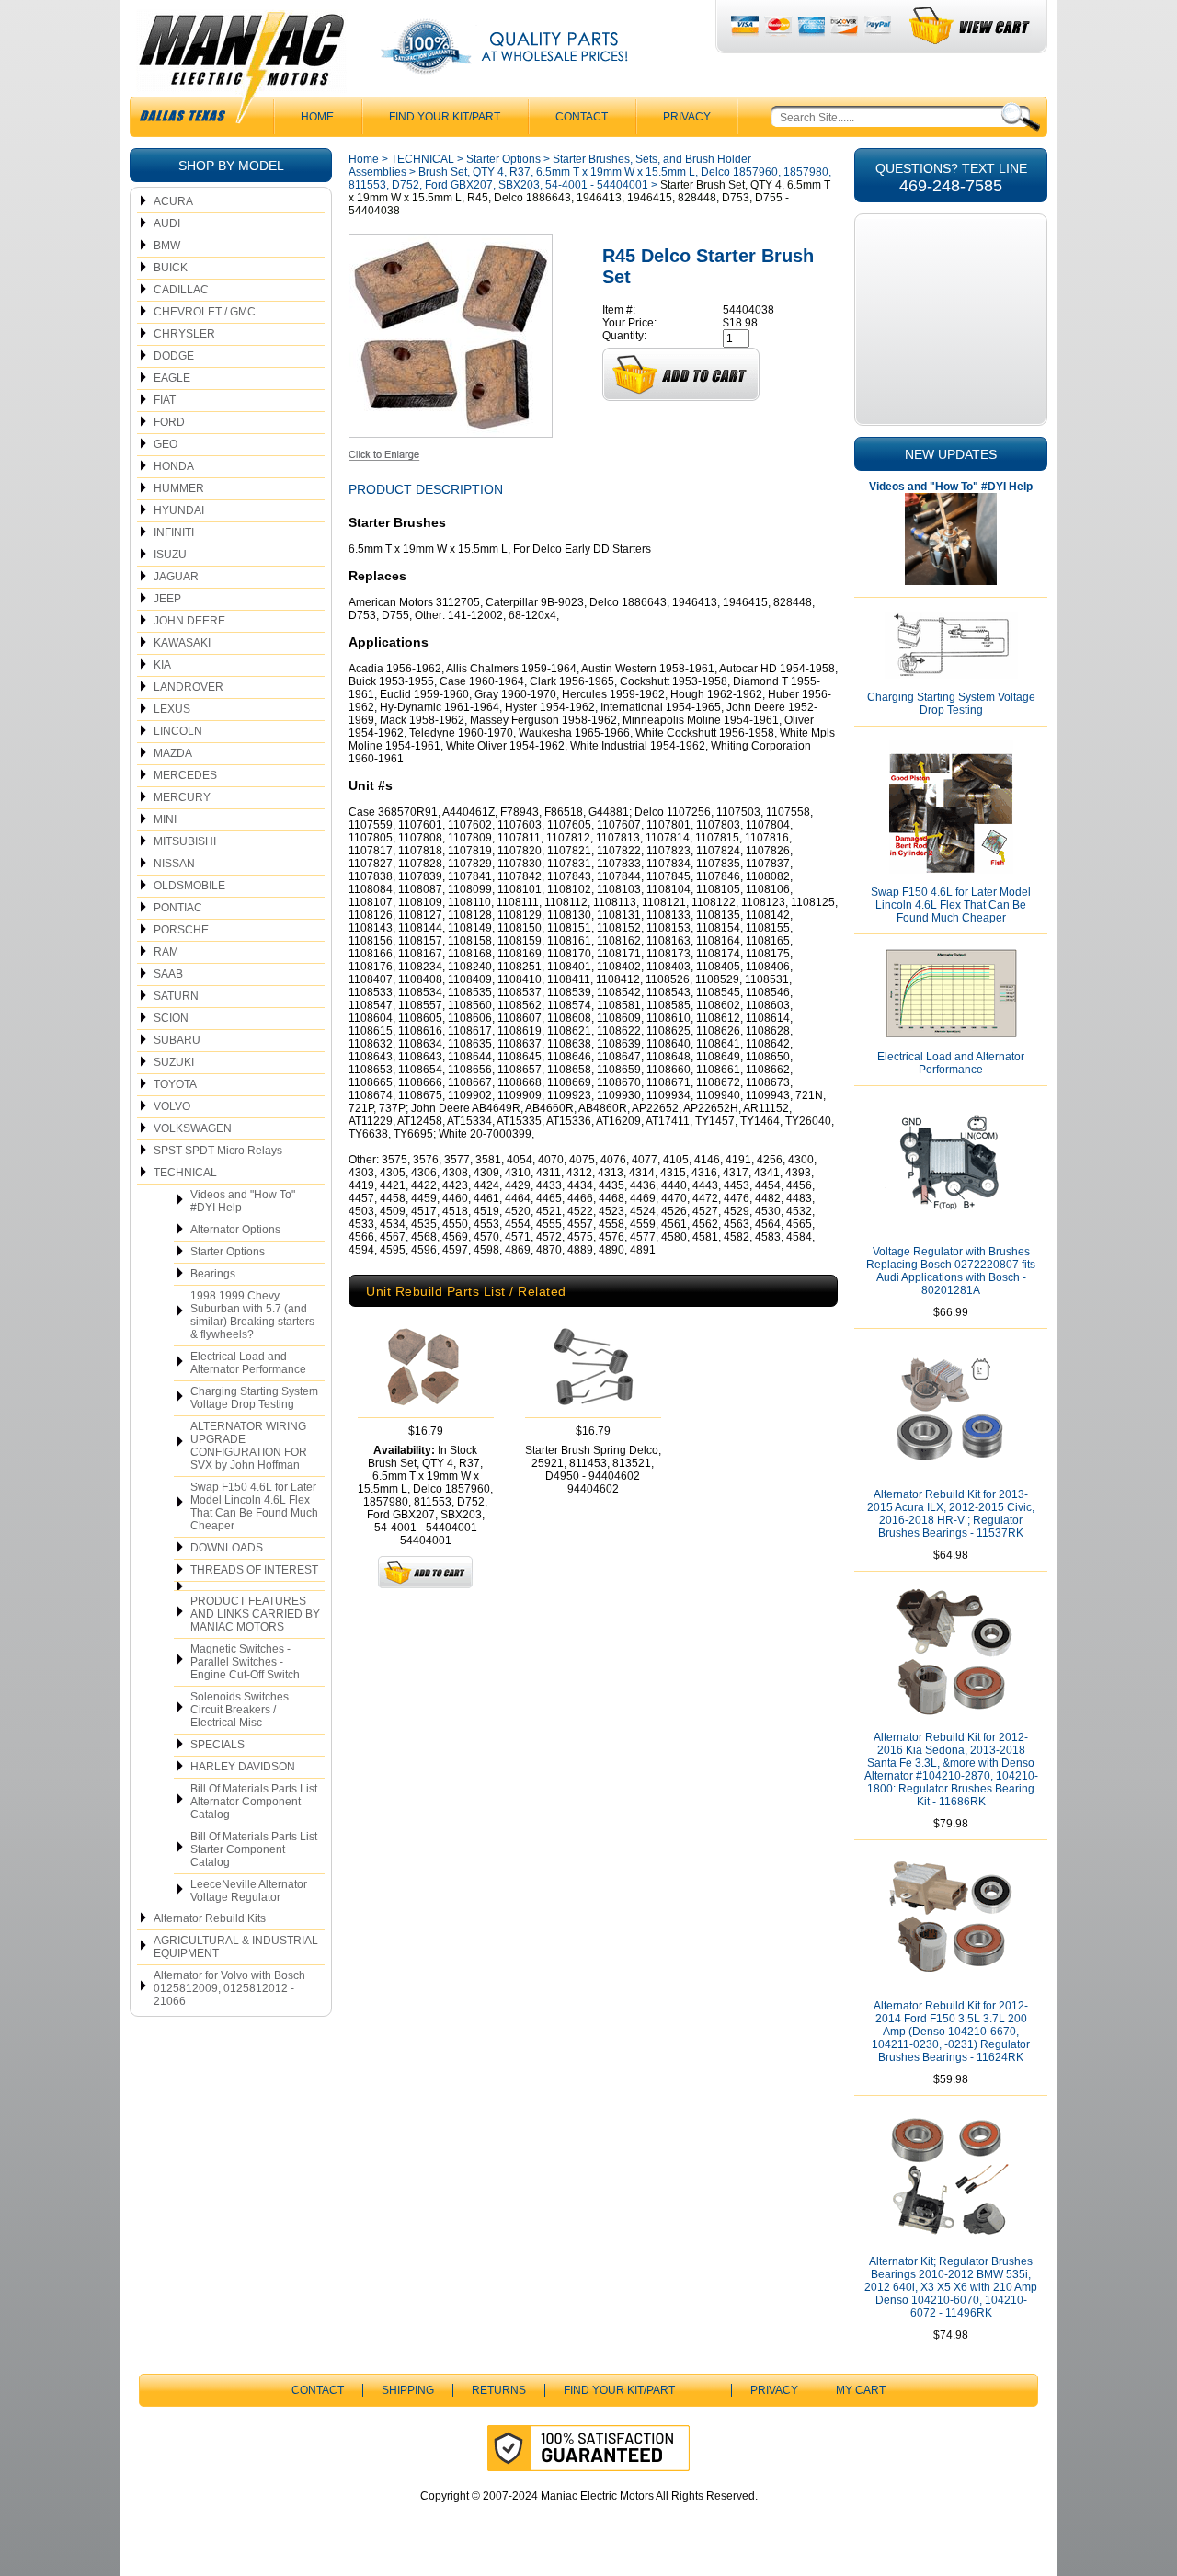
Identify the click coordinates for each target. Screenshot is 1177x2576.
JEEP (167, 599)
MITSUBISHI (185, 841)
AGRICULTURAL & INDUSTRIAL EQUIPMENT (236, 1947)
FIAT (165, 400)
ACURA (173, 201)
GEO (166, 444)
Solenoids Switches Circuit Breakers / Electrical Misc (240, 1710)
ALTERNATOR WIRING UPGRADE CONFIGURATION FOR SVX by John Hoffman (249, 1446)
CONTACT (582, 117)
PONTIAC (178, 908)
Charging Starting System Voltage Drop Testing (254, 1398)
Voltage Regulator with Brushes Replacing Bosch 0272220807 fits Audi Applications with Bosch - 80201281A (951, 1271)
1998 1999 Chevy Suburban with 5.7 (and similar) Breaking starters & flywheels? (252, 1315)
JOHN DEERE (189, 621)
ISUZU (170, 555)
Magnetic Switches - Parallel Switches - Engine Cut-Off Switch (245, 1662)
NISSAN (174, 864)
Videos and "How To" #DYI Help (243, 1201)
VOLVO (172, 1106)
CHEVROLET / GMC (205, 312)
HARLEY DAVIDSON (243, 1767)
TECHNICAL (185, 1173)
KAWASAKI (182, 643)
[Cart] (971, 26)
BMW (167, 246)
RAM (166, 952)
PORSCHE (181, 930)
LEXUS (172, 709)
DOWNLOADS (227, 1548)
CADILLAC (181, 290)
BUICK (171, 268)
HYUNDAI (179, 510)
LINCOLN (178, 731)
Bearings (213, 1274)
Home (364, 159)
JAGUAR (176, 577)
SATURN (176, 996)
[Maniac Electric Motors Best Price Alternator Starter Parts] (241, 72)
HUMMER (179, 488)
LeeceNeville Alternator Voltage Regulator (249, 1891)
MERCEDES (185, 775)
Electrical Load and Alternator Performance (248, 1363)
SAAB (168, 974)
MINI (165, 819)
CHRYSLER (184, 334)
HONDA (174, 466)
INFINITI (174, 532)
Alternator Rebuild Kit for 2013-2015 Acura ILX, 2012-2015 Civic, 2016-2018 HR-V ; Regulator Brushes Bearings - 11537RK (951, 1514)
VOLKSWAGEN (193, 1128)
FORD (169, 422)
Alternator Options (235, 1230)
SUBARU (177, 1040)
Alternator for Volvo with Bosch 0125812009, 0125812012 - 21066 (229, 1988)
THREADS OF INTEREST (254, 1570)
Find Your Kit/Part (445, 117)
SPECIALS (217, 1745)
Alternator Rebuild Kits (210, 1918)
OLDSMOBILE (189, 886)
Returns (499, 2390)
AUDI (167, 223)
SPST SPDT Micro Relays (218, 1151)
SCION (171, 1018)
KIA (162, 665)
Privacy (687, 117)
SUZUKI (174, 1062)
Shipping (408, 2390)
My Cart (861, 2390)
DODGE (174, 356)
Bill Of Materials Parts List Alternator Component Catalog (254, 1802)
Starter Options (228, 1252)
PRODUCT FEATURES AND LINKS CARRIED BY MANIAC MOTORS (255, 1614)
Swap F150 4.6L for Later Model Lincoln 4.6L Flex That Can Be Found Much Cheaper (254, 1506)
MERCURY (182, 797)
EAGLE (172, 378)
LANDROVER (189, 687)
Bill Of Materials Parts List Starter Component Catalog (254, 1849)
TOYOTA (175, 1084)
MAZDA (173, 753)
